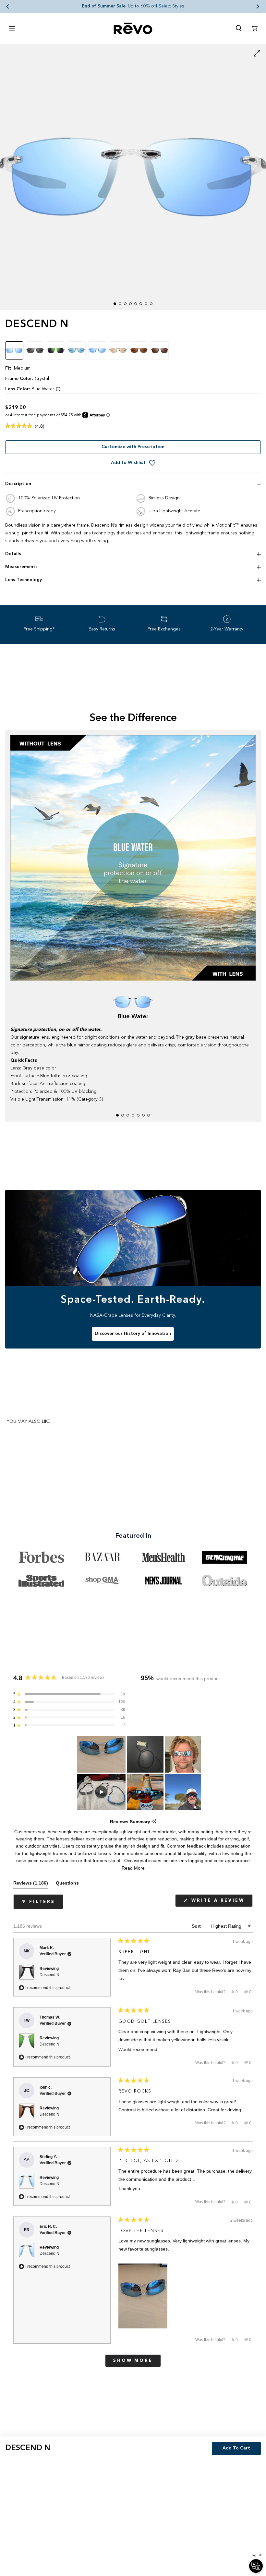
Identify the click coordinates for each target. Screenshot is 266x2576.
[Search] (239, 28)
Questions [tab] (67, 1884)
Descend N (49, 1975)
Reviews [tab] (31, 1884)
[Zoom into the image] (133, 177)
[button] (8, 6)
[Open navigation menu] (12, 28)
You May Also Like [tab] (28, 1422)
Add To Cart (236, 2448)
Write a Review (221, 1903)
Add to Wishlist (128, 463)
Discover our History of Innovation (133, 1334)
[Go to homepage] (133, 28)
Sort (197, 1926)
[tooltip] (154, 1822)
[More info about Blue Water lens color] (58, 389)
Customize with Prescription (133, 447)
